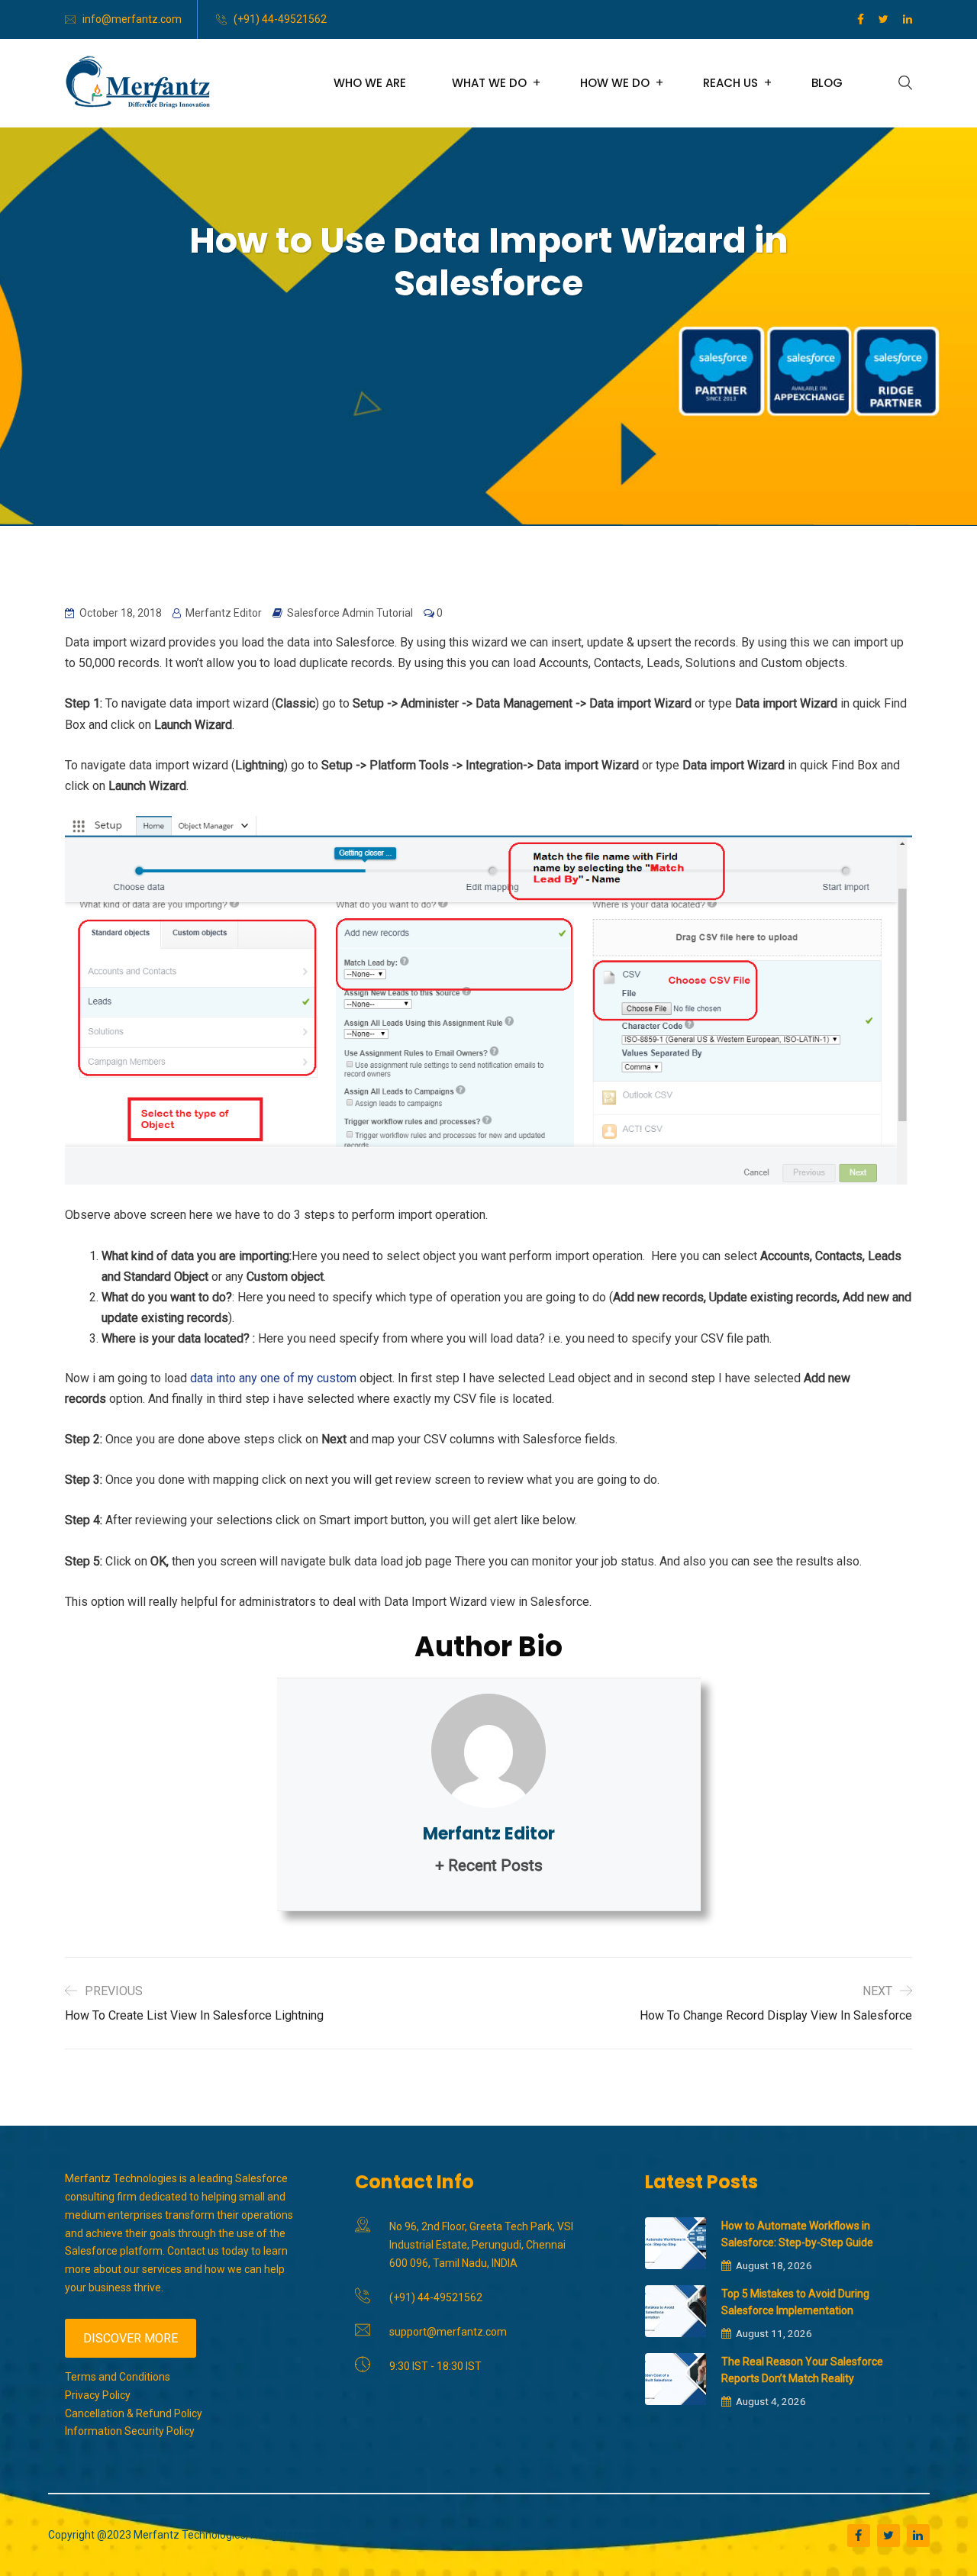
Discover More (131, 2338)
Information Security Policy (130, 2431)
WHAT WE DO (489, 83)
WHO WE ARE (370, 83)
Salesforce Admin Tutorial (350, 613)
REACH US (730, 83)
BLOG (827, 83)
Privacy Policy (98, 2395)
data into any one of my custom (273, 1378)
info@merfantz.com (132, 19)
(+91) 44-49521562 (280, 19)
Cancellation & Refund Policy (134, 2413)
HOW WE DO (615, 83)
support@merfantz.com (448, 2332)
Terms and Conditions (118, 2377)
